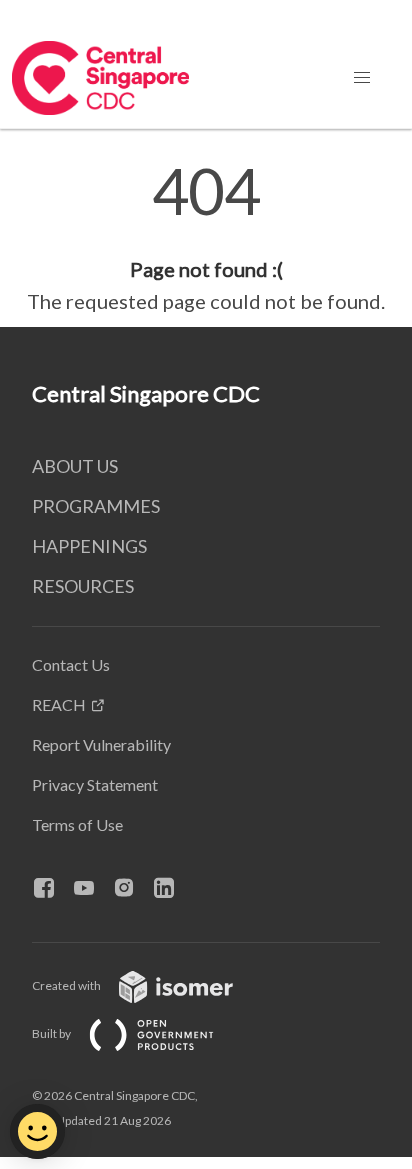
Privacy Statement (95, 784)
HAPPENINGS (89, 546)
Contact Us (71, 664)
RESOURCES (83, 586)
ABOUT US (75, 466)
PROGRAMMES (96, 506)
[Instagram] (132, 889)
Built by (52, 1033)
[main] (206, 238)
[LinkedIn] (172, 889)
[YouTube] (92, 889)
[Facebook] (52, 889)
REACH (59, 704)
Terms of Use (77, 824)
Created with (67, 985)
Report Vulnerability (101, 744)
